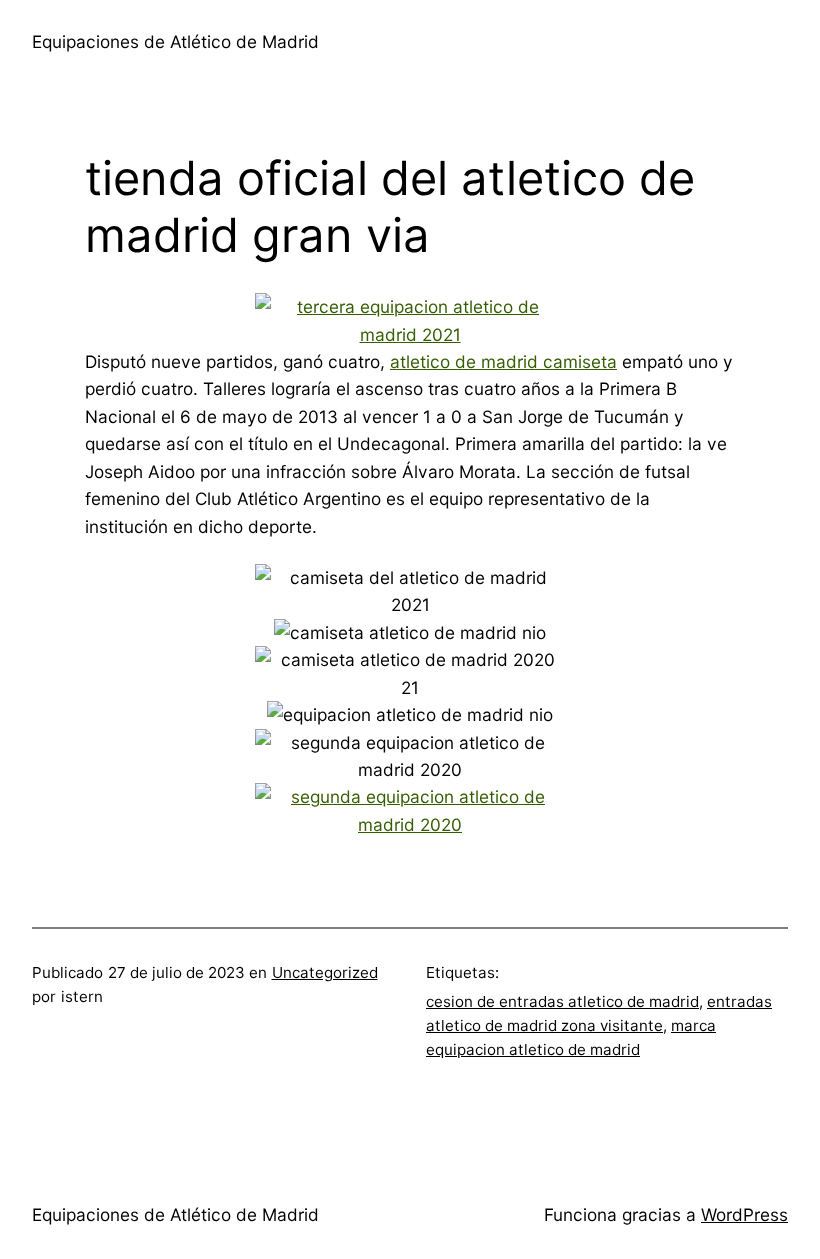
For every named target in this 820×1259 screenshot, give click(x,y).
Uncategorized (325, 972)
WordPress (744, 1214)
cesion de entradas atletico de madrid (562, 1001)
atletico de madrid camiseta (503, 361)
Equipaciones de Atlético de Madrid (175, 41)
